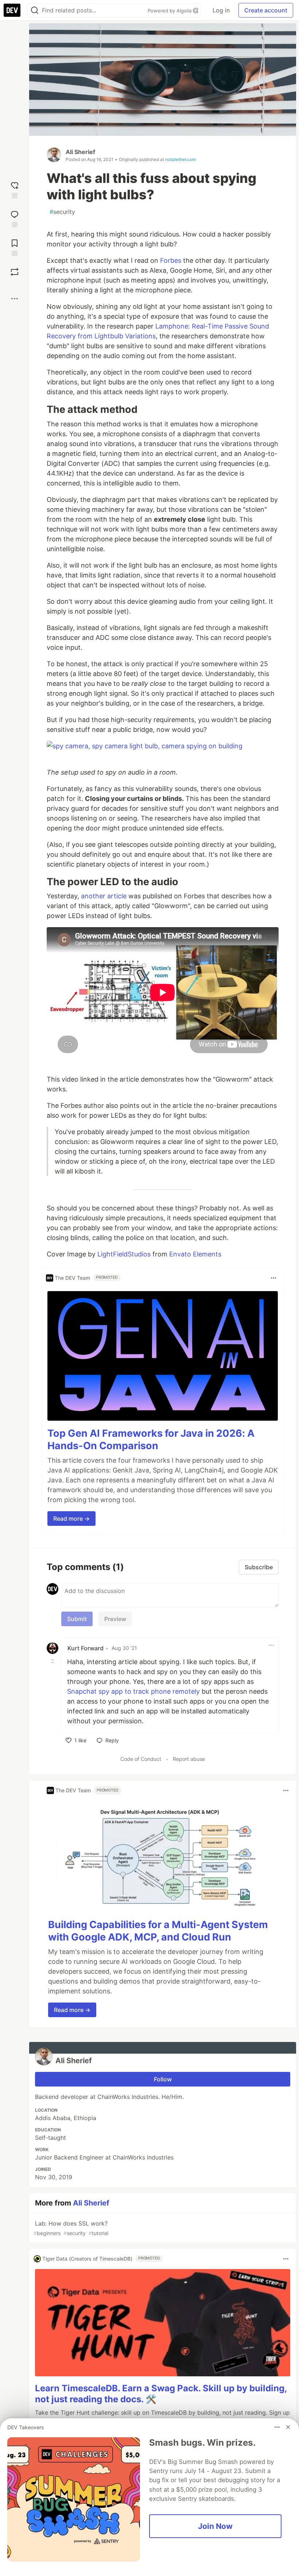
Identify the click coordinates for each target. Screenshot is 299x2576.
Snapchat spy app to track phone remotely (133, 1691)
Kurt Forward (86, 1648)
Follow (163, 2079)
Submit (77, 1619)
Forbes (171, 260)
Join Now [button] (215, 2526)
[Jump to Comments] (15, 218)
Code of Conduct (141, 1759)
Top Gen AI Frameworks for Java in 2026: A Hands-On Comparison (151, 1439)
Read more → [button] (71, 1519)
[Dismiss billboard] (288, 2427)
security (62, 212)
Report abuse (189, 1759)
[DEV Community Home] (12, 10)
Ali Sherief (80, 152)
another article (104, 896)
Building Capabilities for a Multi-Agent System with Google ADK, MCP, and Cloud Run (158, 1931)
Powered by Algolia (170, 11)
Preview (115, 1619)
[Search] (35, 10)
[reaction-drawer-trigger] (15, 189)
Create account (266, 10)
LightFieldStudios (124, 1254)
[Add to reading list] (15, 247)
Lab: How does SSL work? (71, 2228)
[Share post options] (15, 299)
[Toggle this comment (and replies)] (53, 1661)
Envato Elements (195, 1254)
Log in (221, 10)
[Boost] (15, 272)
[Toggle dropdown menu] (273, 1278)
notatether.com (180, 159)
